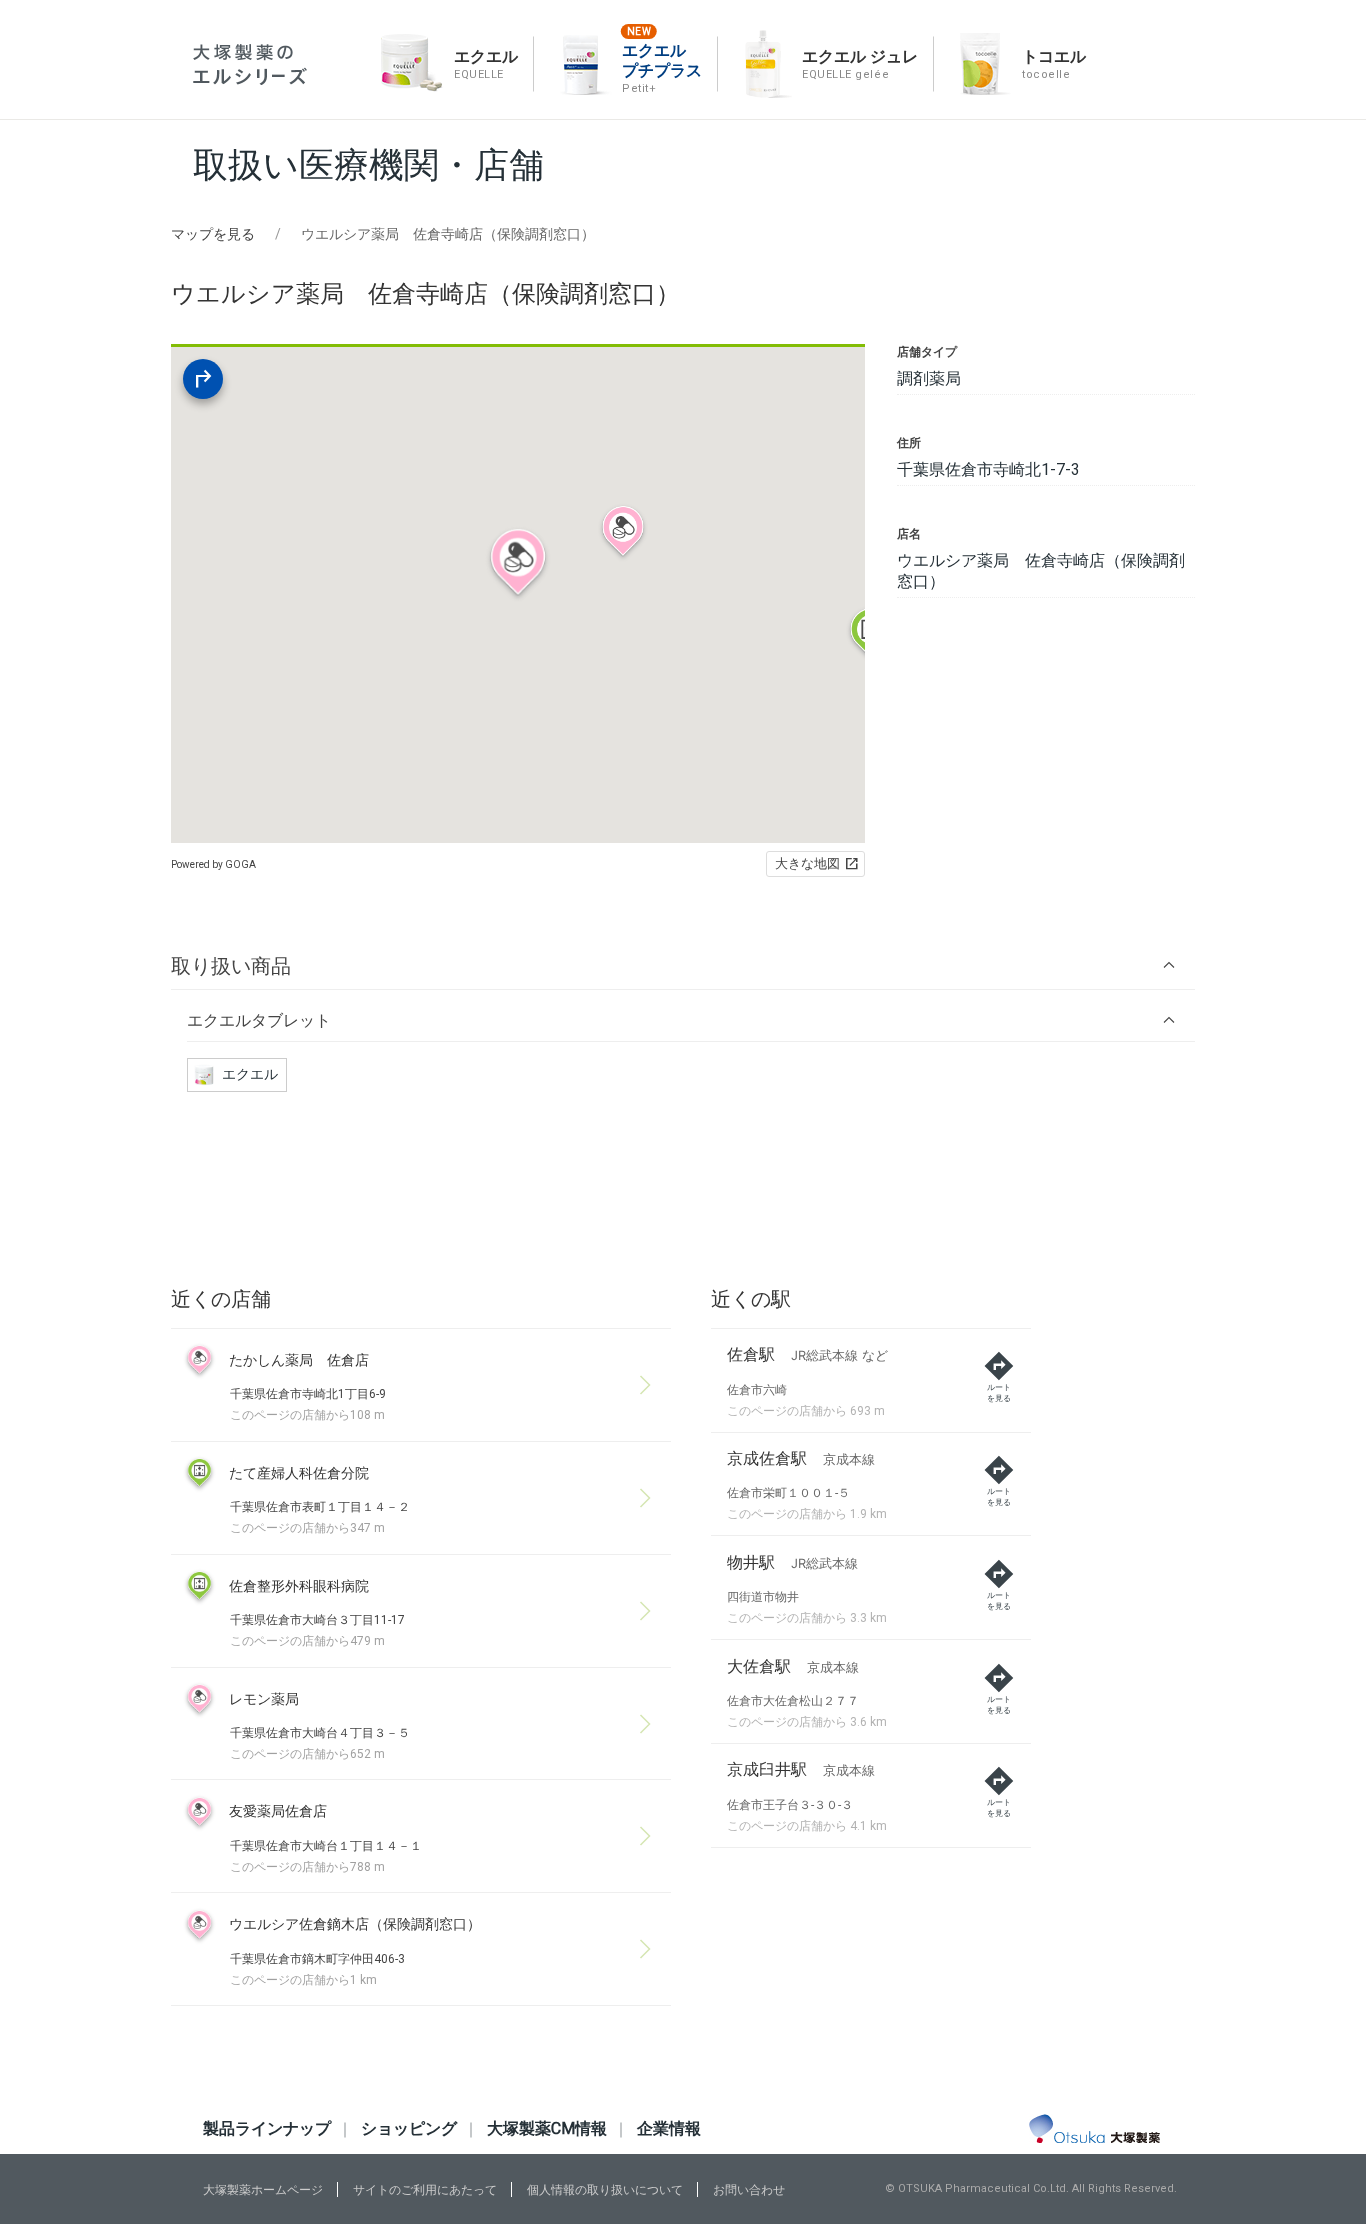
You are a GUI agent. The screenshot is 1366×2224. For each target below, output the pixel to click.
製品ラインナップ (267, 2128)
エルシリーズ (250, 64)
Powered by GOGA (213, 864)
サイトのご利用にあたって (425, 2190)
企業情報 (669, 2128)
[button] (683, 965)
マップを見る (213, 234)
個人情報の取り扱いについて (605, 2190)
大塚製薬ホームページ (263, 2190)
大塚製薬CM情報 (547, 2128)
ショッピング (409, 2128)
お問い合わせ (749, 2190)
